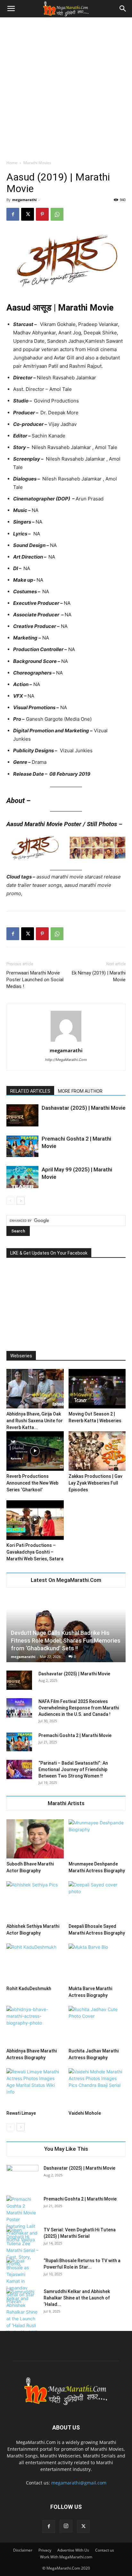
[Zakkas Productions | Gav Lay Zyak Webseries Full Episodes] (97, 1451)
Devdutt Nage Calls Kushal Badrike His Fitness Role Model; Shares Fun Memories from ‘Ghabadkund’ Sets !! (66, 1641)
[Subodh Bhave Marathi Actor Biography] (35, 1839)
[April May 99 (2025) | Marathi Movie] (22, 1177)
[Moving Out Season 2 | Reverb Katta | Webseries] (97, 1389)
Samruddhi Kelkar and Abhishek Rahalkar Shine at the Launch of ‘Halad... (77, 2298)
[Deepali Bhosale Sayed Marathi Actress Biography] (97, 1901)
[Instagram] (66, 2526)
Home (12, 163)
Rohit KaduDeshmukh (29, 1989)
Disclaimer (23, 2550)
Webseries (21, 1356)
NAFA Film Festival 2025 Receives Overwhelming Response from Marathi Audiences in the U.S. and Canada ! (79, 1708)
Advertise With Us (73, 2550)
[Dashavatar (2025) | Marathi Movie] (22, 1115)
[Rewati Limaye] (35, 2088)
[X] (28, 214)
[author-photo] (66, 1041)
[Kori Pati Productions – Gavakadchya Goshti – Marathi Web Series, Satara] (35, 1520)
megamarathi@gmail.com (79, 2483)
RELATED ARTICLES (30, 1091)
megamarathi (24, 200)
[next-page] (21, 1201)
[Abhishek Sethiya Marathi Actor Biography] (35, 1901)
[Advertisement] (66, 87)
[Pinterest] (42, 214)
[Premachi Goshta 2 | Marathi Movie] (22, 1146)
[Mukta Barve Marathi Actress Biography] (97, 1963)
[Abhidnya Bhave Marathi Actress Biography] (35, 2026)
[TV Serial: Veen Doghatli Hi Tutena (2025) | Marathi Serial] (22, 2247)
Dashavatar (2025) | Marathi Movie (84, 1108)
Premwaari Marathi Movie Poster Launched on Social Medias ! (35, 980)
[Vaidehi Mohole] (97, 2088)
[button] (11, 9)
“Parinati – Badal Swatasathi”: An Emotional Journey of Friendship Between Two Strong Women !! (73, 1769)
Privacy (45, 2550)
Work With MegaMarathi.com (66, 2557)
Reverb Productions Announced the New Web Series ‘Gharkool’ (32, 1483)
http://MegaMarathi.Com (66, 1060)
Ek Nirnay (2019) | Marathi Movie (99, 976)
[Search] (123, 9)
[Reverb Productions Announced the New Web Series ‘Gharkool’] (35, 1451)
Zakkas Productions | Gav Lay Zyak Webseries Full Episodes (95, 1483)
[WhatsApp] (57, 214)
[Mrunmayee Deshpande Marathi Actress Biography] (97, 1839)
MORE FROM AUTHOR (80, 1091)
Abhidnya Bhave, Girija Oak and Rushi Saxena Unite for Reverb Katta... (35, 1421)
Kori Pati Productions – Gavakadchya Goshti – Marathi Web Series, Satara (35, 1552)
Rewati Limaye (21, 2113)
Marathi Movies (37, 163)
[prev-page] (10, 1201)
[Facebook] (13, 214)
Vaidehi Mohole (85, 2113)
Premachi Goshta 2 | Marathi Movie (75, 1735)
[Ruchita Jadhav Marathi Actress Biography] (97, 2026)
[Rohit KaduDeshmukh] (35, 1963)
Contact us (105, 2550)
